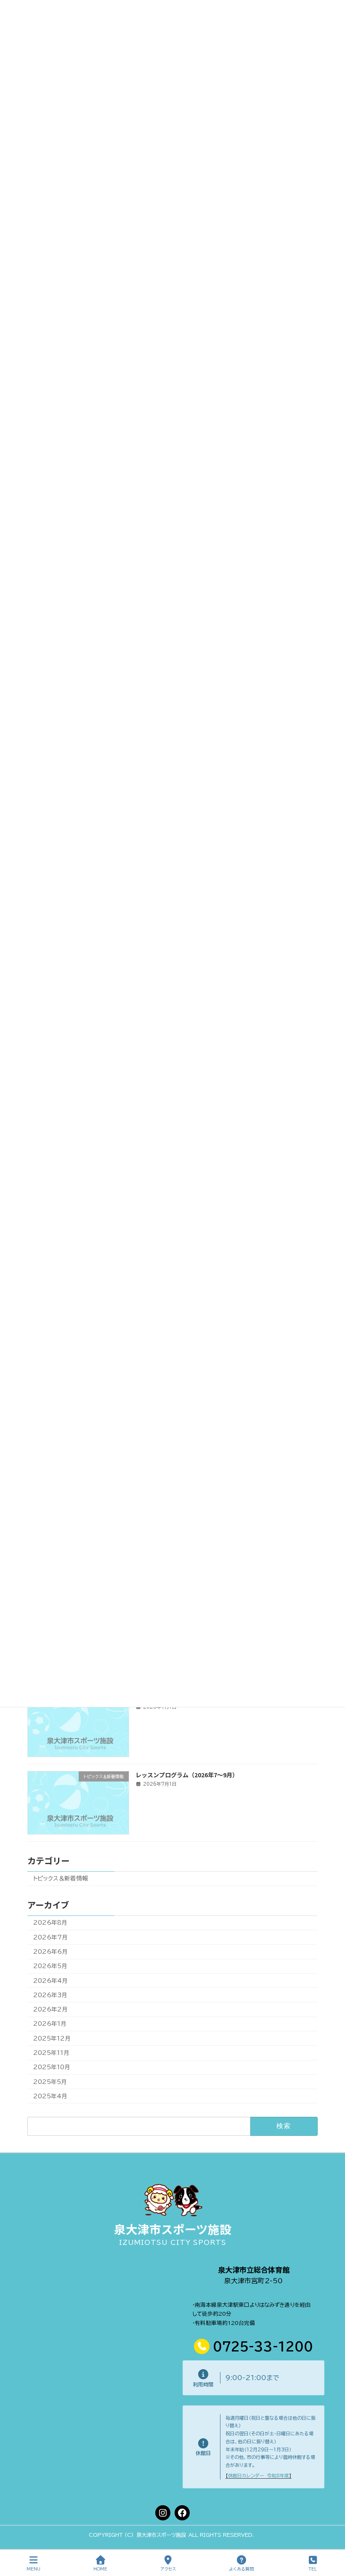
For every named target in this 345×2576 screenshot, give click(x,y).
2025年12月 (52, 2038)
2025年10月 (52, 2067)
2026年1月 (50, 2024)
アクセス (168, 2569)
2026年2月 (50, 2009)
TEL (313, 2569)
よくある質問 (241, 2569)
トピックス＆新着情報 (61, 1878)
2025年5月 (50, 2081)
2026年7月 (50, 1937)
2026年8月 (50, 1923)
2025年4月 (50, 2096)
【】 (259, 2476)
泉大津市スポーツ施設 (173, 2229)
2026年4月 (50, 1981)
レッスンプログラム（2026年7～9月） (187, 1775)
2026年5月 (50, 1966)
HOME (100, 2569)
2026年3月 (50, 1995)
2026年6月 (50, 1952)
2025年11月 (51, 2053)
